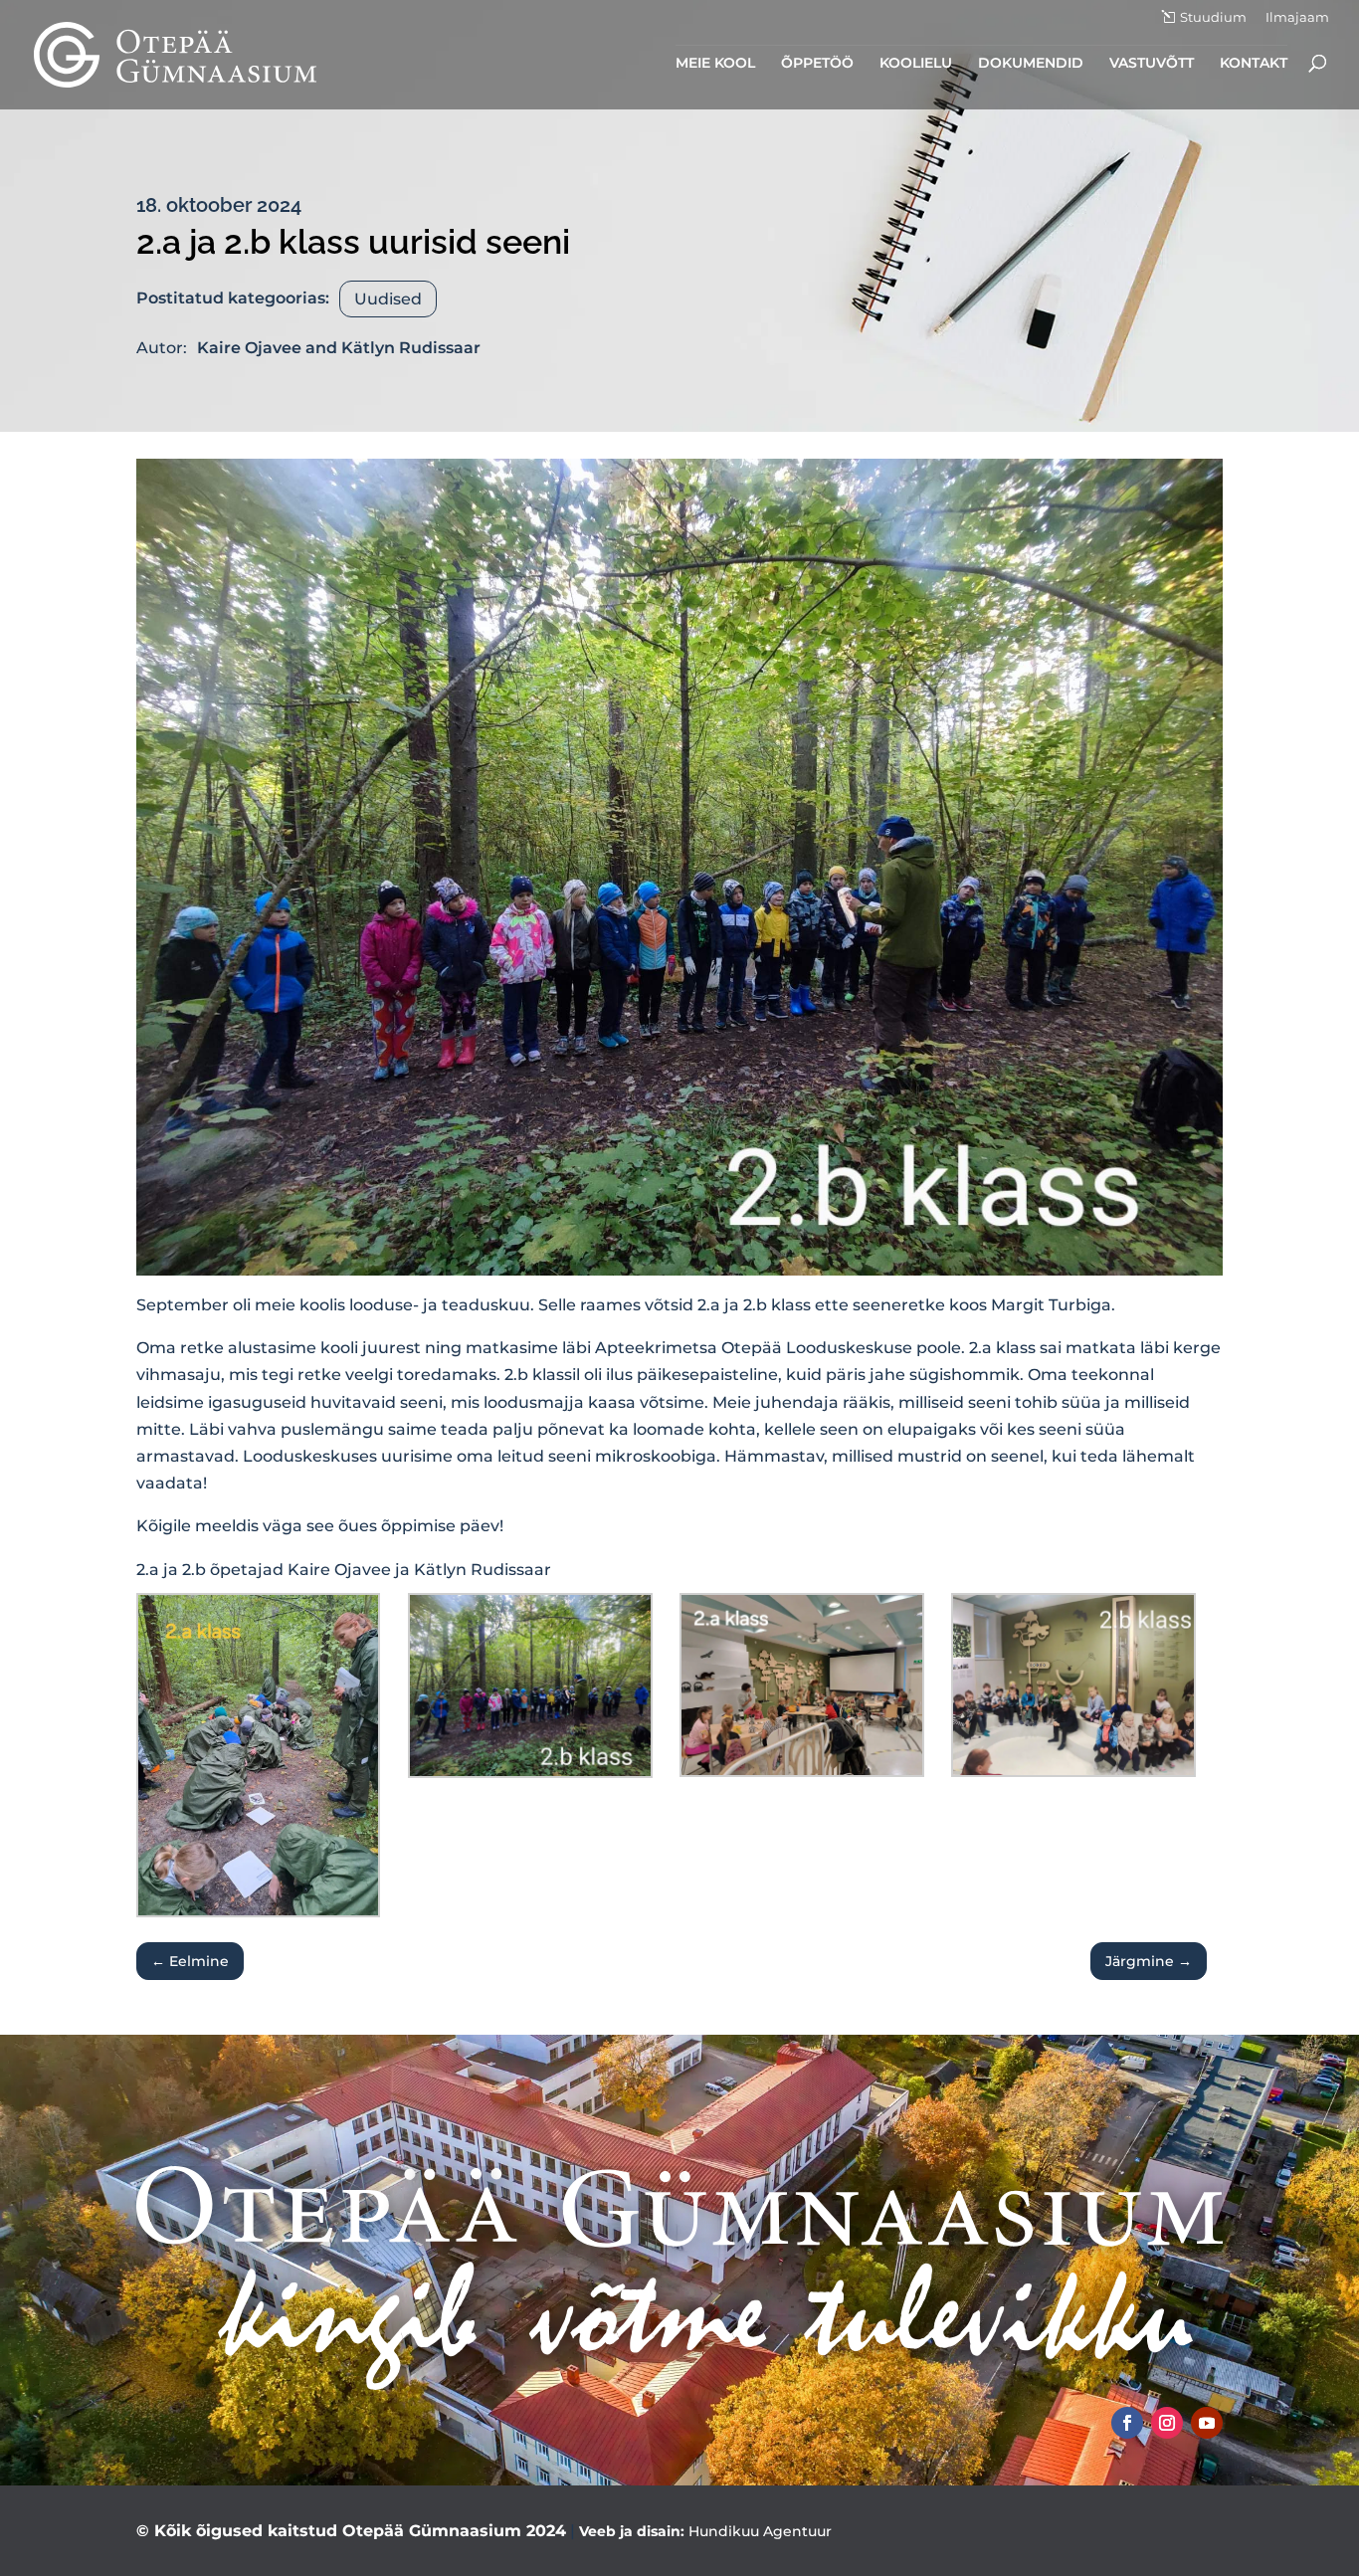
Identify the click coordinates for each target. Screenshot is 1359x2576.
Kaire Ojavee (249, 348)
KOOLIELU (916, 64)
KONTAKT (1254, 64)
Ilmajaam (1297, 18)
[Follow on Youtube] (1207, 2423)
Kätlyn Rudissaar (411, 348)
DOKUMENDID (1031, 64)
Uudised (388, 299)
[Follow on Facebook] (1127, 2423)
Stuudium (1213, 17)
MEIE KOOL (715, 64)
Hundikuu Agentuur (760, 2531)
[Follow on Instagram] (1167, 2423)
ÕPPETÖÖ (817, 64)
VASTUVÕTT (1152, 64)
